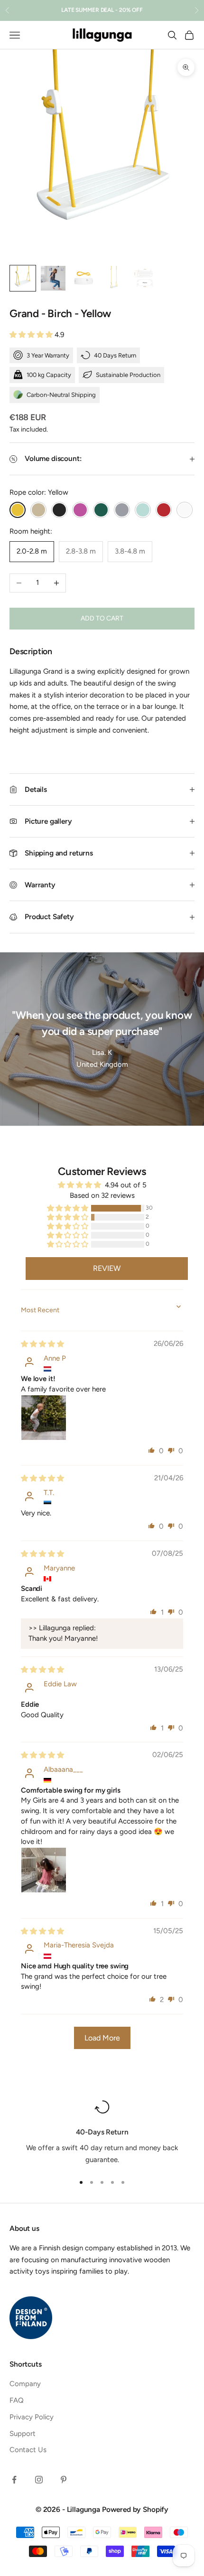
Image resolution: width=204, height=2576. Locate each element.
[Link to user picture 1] (44, 1418)
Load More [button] (102, 2038)
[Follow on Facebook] (14, 2480)
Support (23, 2434)
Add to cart (102, 618)
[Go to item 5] (144, 278)
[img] (42, 1344)
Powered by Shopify (135, 2509)
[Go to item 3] (83, 278)
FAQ (17, 2400)
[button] (32, 335)
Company (25, 2384)
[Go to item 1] (23, 278)
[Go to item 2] (53, 278)
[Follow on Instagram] (39, 2480)
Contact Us (28, 2450)
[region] (102, 2133)
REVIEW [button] (107, 1268)
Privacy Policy (32, 2417)
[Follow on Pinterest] (64, 2480)
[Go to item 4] (114, 278)
